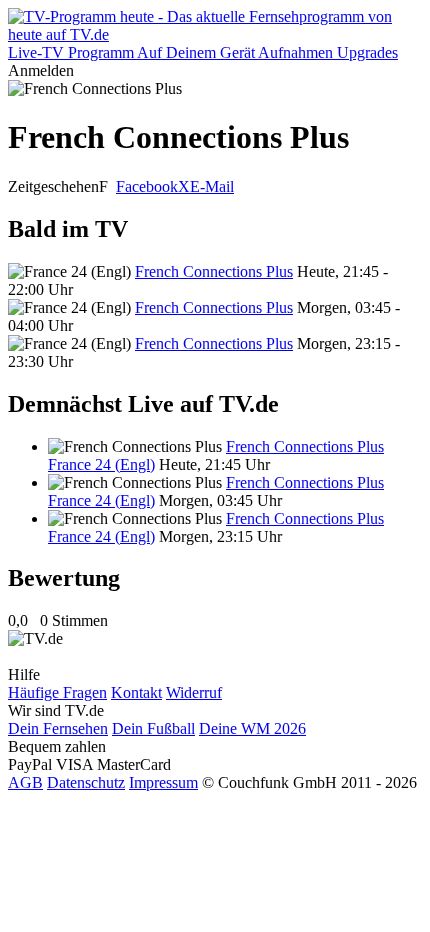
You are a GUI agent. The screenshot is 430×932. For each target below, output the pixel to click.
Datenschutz (86, 782)
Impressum (163, 782)
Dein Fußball (153, 728)
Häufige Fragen (57, 692)
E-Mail (212, 186)
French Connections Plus (214, 271)
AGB (25, 782)
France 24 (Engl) (101, 464)
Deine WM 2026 (252, 728)
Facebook (147, 186)
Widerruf (194, 692)
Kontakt (136, 692)
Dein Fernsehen (58, 728)
